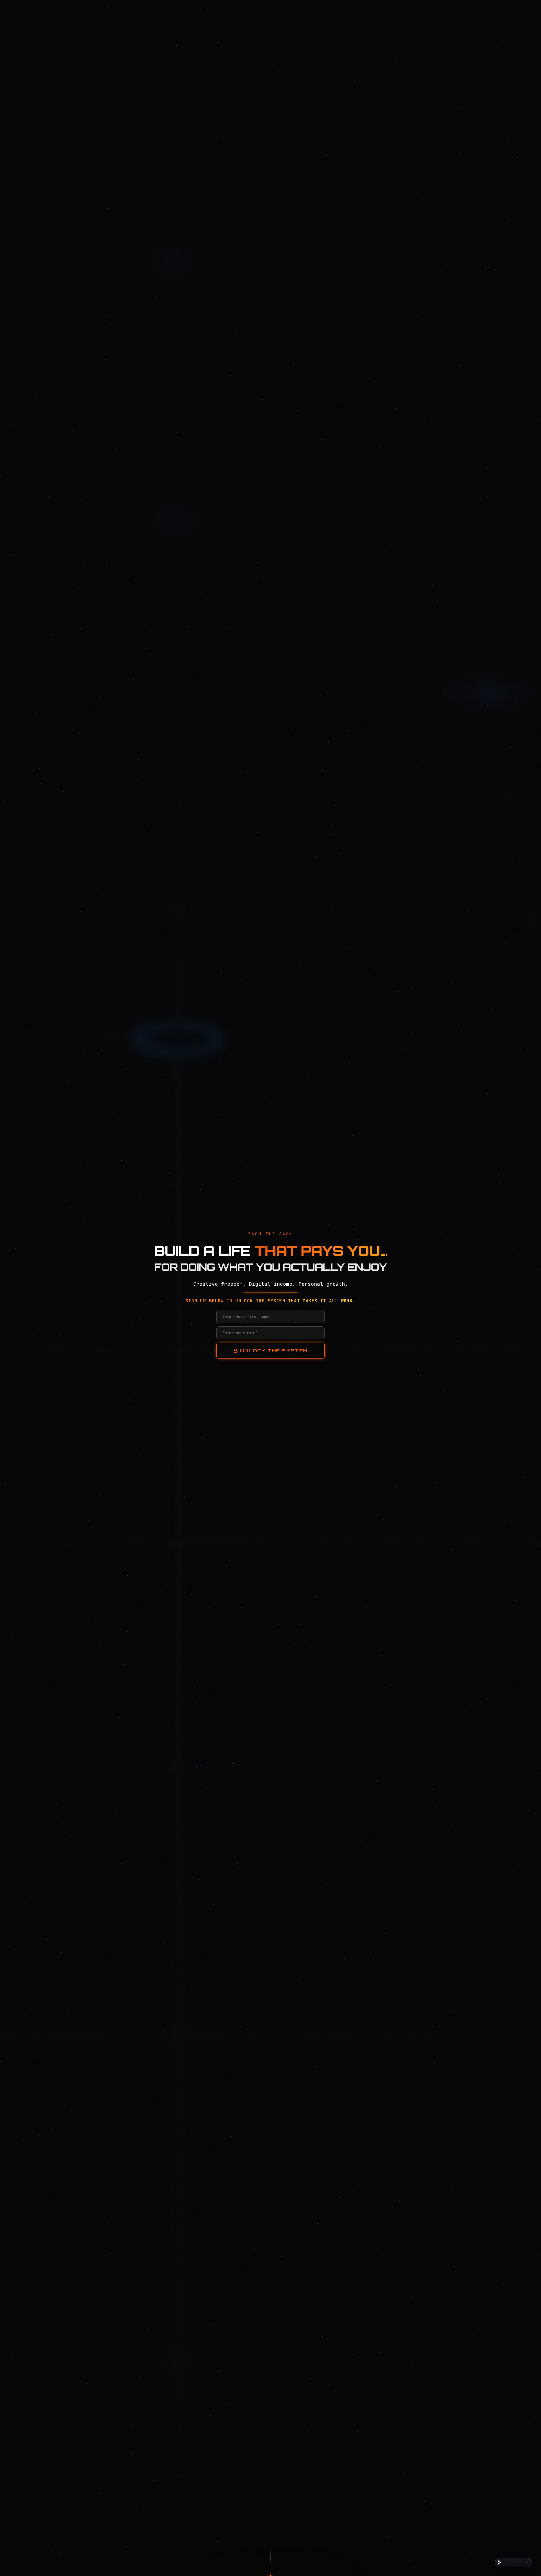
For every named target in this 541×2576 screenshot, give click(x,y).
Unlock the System (274, 1351)
